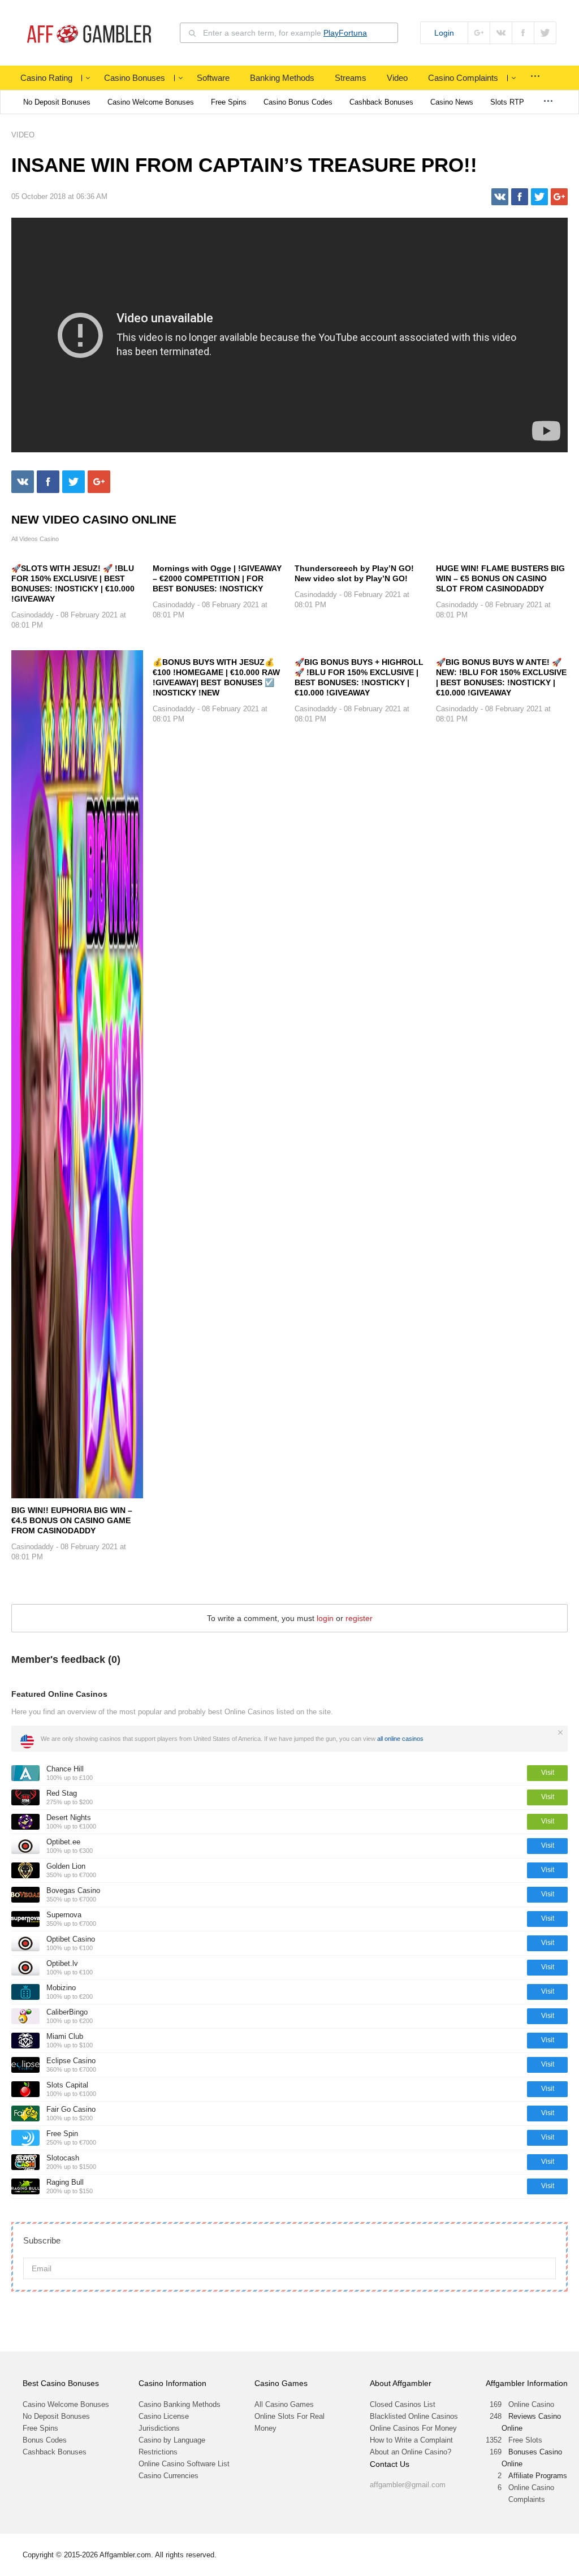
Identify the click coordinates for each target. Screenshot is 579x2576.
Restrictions (158, 2452)
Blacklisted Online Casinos (414, 2416)
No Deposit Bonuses (57, 102)
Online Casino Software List (184, 2464)
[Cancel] (560, 1732)
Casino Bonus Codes (298, 102)
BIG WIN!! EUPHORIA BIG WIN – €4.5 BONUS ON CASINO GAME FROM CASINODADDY (72, 1520)
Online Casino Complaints (531, 2493)
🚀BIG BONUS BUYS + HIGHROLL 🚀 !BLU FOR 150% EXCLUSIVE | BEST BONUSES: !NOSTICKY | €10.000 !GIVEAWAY (359, 677)
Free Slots (525, 2440)
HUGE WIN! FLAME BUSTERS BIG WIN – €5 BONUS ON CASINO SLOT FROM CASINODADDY (500, 578)
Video (397, 78)
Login (444, 33)
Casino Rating (46, 78)
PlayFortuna (345, 33)
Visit (548, 1773)
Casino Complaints (463, 78)
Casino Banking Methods (180, 2404)
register (359, 1618)
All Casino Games (284, 2404)
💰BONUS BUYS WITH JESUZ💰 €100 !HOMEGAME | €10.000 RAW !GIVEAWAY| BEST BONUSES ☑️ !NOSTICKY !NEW (216, 677)
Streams (351, 78)
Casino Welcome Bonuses (151, 102)
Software (213, 78)
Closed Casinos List (403, 2404)
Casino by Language (172, 2440)
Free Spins (229, 102)
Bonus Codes (45, 2440)
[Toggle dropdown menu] (88, 78)
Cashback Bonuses (381, 102)
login (325, 1618)
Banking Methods (282, 78)
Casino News (452, 102)
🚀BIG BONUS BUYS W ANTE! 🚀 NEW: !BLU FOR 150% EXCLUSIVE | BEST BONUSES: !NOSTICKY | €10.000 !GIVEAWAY (501, 677)
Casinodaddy (33, 615)
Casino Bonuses (135, 78)
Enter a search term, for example (285, 33)
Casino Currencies (168, 2476)
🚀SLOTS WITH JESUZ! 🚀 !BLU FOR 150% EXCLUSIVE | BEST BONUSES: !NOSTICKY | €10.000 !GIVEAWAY (73, 584)
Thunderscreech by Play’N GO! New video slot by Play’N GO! (354, 573)
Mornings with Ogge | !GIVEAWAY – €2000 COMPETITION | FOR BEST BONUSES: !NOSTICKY (217, 578)
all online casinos (400, 1739)
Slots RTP (507, 102)
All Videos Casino (35, 539)
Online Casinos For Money (413, 2428)
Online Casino (531, 2404)
